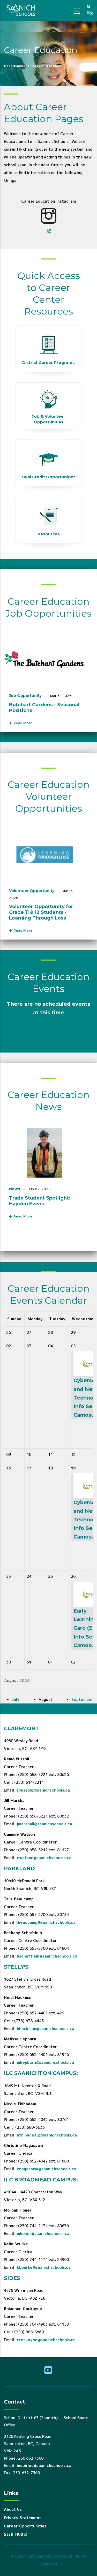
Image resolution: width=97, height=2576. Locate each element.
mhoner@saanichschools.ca (43, 2234)
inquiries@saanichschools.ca (44, 2465)
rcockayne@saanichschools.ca (46, 2340)
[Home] (22, 10)
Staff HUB (13, 2534)
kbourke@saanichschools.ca (44, 2267)
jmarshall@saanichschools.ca (44, 1824)
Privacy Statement (23, 2518)
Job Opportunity (25, 696)
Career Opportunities (25, 2526)
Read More (22, 723)
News (14, 1189)
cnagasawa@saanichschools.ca (47, 2169)
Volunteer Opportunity (32, 891)
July (16, 1699)
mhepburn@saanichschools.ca (45, 2062)
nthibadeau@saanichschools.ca (47, 2135)
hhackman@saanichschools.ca (46, 2029)
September (82, 1699)
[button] (89, 6)
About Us (13, 2509)
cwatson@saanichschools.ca (44, 1858)
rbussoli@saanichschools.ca (43, 1790)
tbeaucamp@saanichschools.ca (46, 1922)
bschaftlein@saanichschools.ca (47, 1956)
